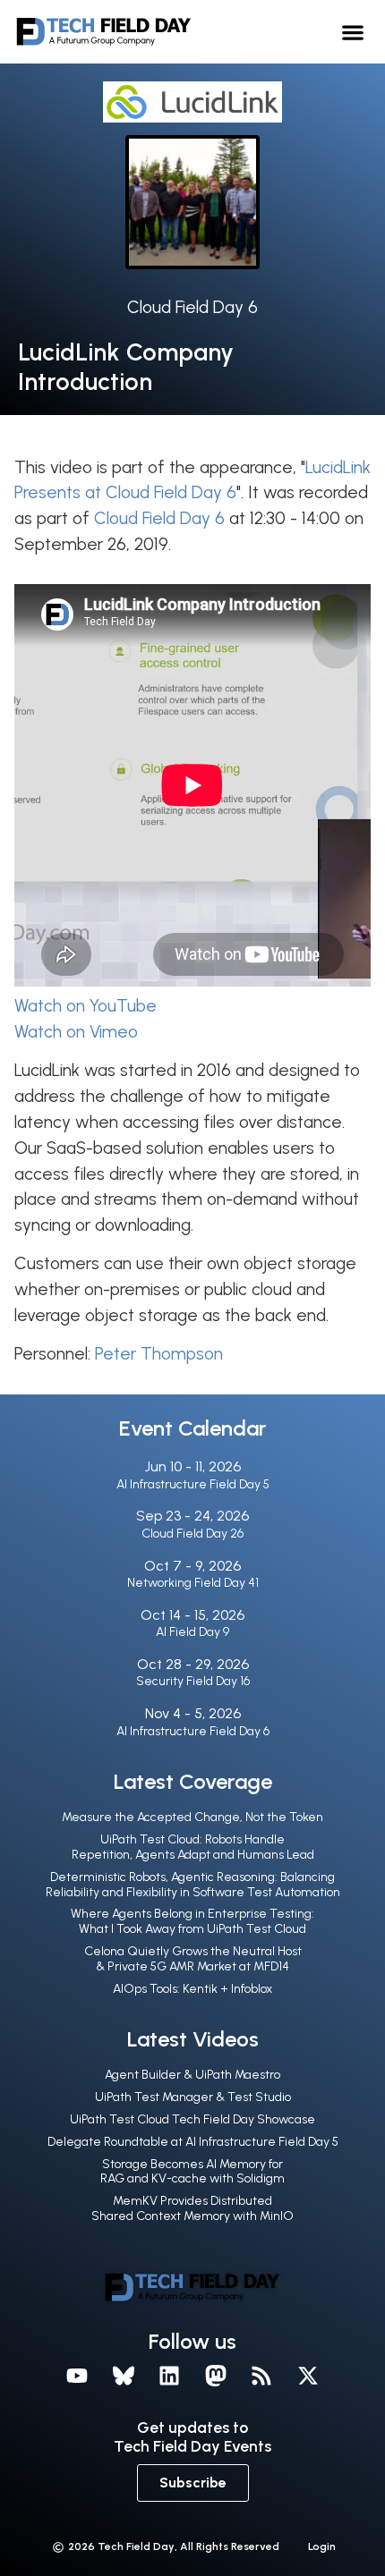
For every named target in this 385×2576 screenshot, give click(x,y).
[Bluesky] (124, 2377)
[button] (353, 32)
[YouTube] (77, 2377)
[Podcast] (262, 2377)
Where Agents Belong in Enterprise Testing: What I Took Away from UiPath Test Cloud (192, 1921)
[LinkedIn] (169, 2377)
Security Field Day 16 (193, 1681)
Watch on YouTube (86, 1006)
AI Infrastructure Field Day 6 (193, 1731)
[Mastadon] (216, 2377)
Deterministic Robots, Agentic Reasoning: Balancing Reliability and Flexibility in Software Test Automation (193, 1885)
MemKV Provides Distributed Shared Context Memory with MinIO (192, 2208)
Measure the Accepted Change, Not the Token (192, 1817)
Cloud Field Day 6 (192, 307)
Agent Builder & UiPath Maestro (192, 2075)
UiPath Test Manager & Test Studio (193, 2097)
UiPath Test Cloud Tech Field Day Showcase (192, 2119)
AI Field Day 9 (192, 1632)
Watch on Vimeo (76, 1032)
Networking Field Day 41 (193, 1583)
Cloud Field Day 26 (192, 1534)
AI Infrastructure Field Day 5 (193, 1484)
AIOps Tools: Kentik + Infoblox (192, 1989)
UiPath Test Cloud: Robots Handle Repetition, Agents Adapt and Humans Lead (193, 1847)
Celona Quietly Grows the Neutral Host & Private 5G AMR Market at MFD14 (193, 1959)
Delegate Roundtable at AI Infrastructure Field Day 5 (193, 2142)
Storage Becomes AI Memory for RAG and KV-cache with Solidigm (192, 2172)
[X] (308, 2377)
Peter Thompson (159, 1354)
